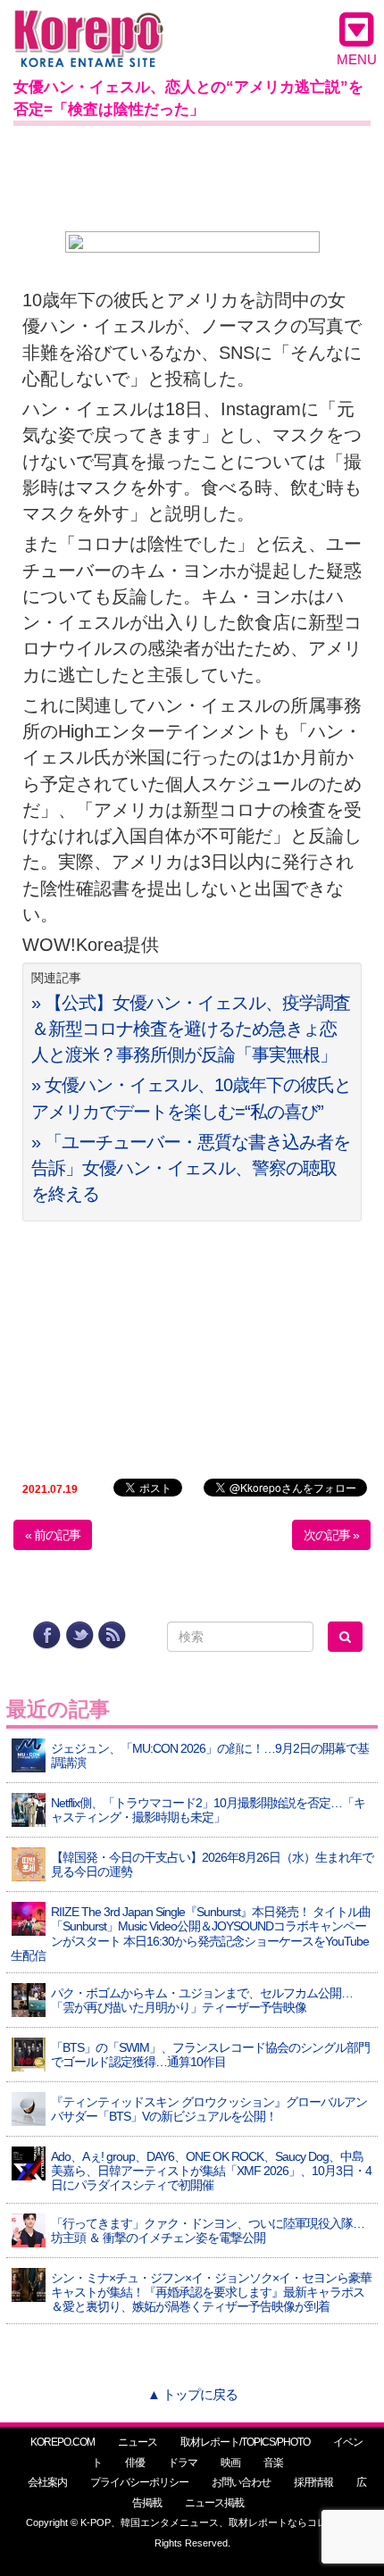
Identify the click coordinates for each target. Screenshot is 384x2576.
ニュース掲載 (214, 2503)
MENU (357, 59)
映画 (230, 2463)
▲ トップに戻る (192, 2394)
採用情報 (313, 2482)
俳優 (135, 2463)
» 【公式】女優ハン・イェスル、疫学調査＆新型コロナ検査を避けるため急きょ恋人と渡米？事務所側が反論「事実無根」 (191, 1029)
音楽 (273, 2463)
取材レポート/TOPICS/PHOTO (245, 2442)
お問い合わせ (241, 2482)
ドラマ (183, 2463)
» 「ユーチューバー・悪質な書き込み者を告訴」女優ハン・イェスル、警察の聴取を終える (191, 1168)
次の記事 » (331, 1535)
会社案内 (47, 2482)
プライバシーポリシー (139, 2482)
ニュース (138, 2442)
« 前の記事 (53, 1535)
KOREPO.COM (63, 2442)
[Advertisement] (192, 175)
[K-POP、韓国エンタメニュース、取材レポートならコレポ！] (89, 26)
